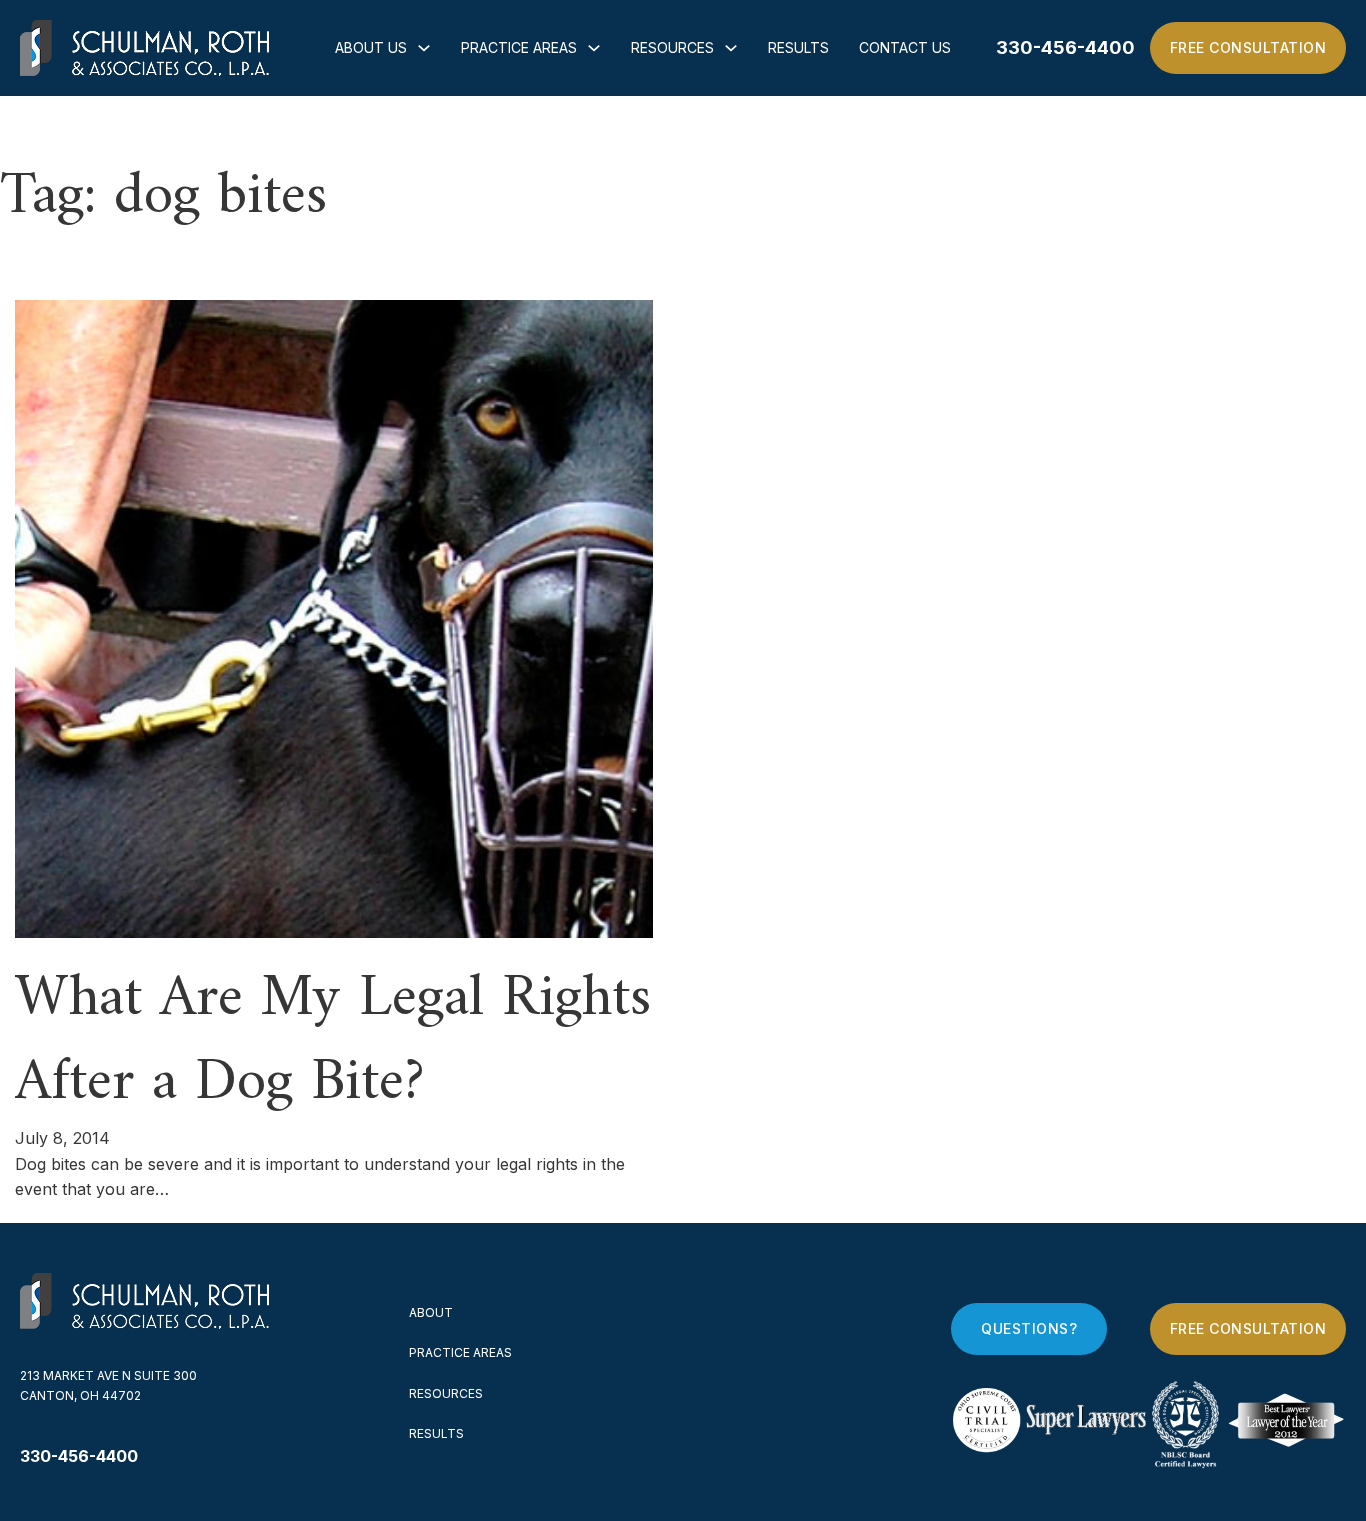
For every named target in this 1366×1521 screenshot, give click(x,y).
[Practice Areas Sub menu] (594, 48)
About (431, 1312)
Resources (672, 47)
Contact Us (905, 47)
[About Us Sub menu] (424, 48)
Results (798, 47)
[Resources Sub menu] (731, 48)
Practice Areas (519, 47)
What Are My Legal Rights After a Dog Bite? (333, 1041)
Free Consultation (1248, 47)
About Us (371, 47)
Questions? (1029, 1328)
